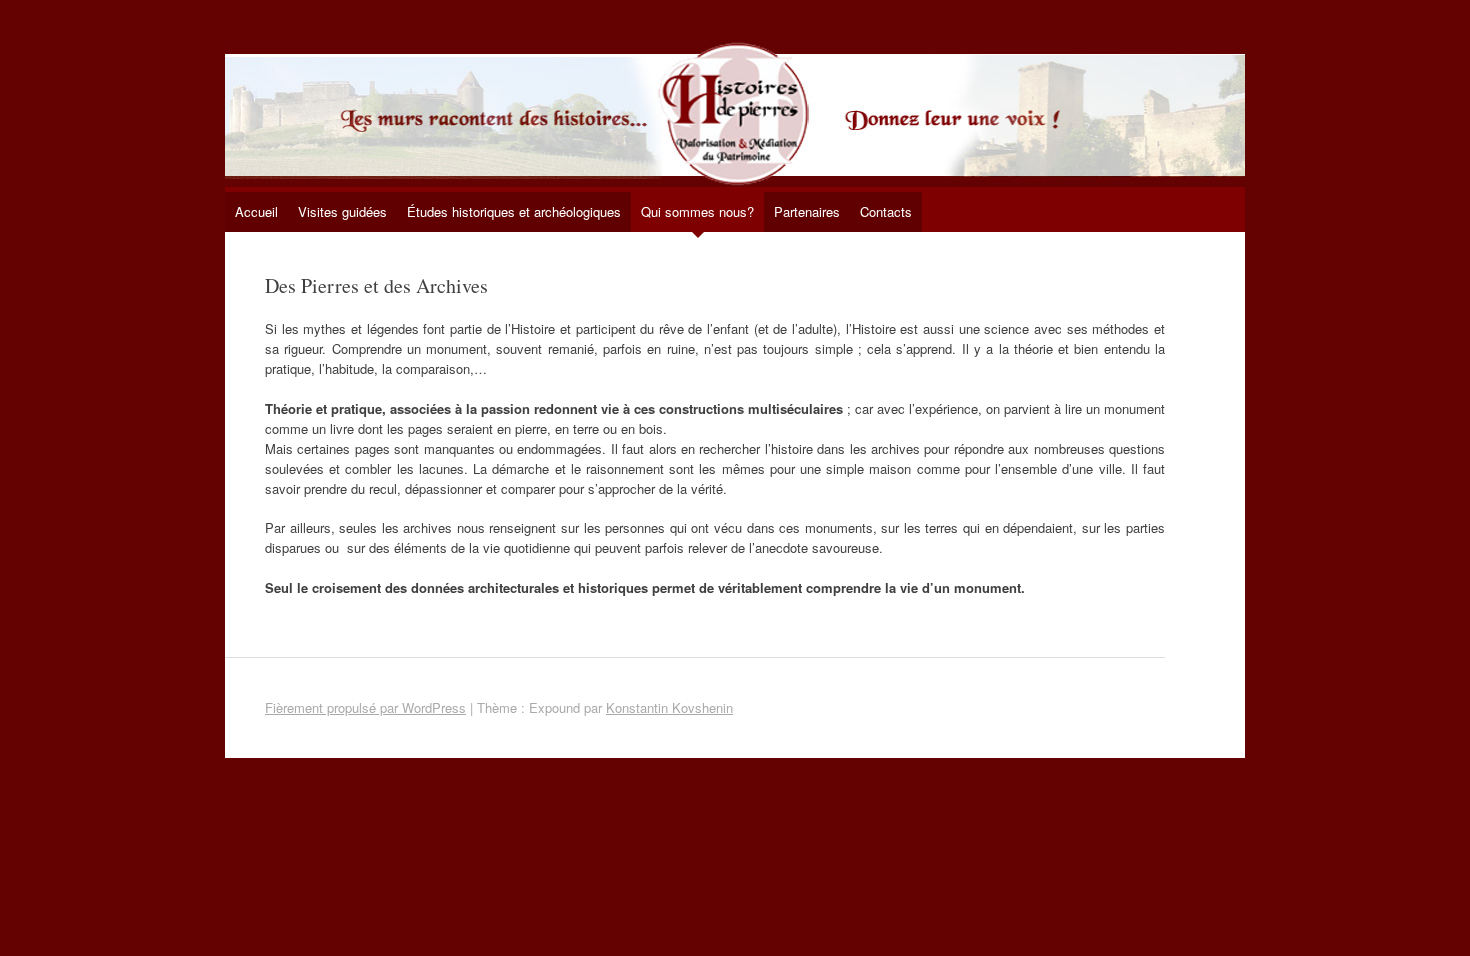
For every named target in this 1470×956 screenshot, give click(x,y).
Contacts (886, 211)
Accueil (256, 211)
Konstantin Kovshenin (669, 707)
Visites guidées (342, 211)
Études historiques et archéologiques (514, 211)
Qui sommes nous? (697, 211)
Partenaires (807, 211)
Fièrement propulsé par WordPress (365, 707)
